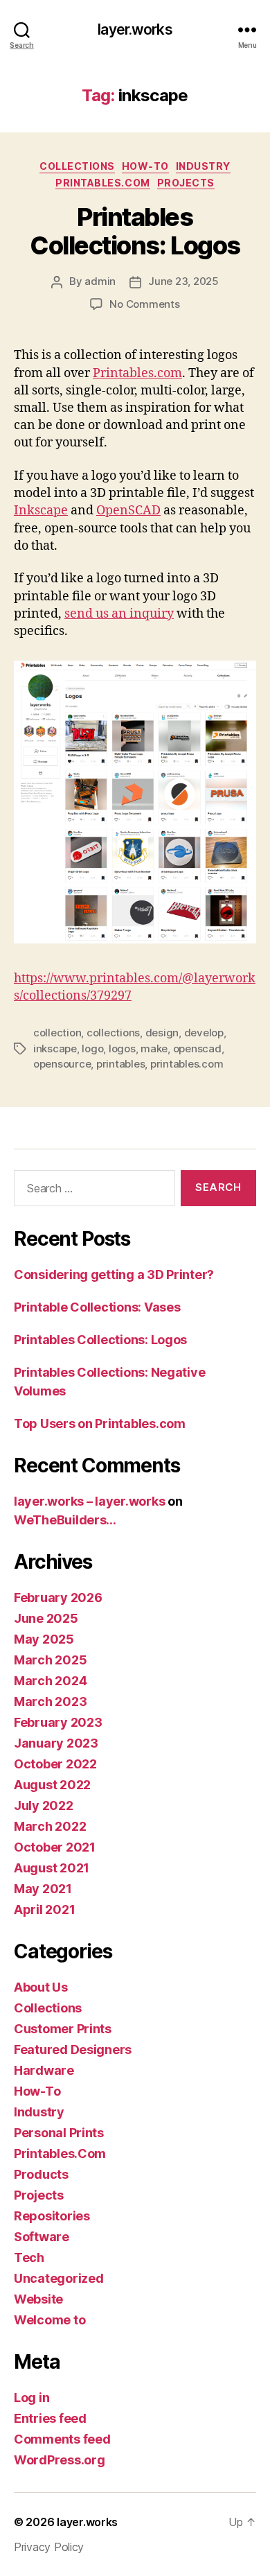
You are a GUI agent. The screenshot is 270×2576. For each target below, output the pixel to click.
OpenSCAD (128, 511)
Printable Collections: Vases (97, 1307)
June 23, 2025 (183, 281)
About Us (41, 1987)
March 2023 (50, 1702)
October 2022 (55, 1764)
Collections (77, 166)
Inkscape (41, 511)
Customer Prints (63, 2029)
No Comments (144, 304)
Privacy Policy (49, 2547)
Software (42, 2237)
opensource (62, 1064)
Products (41, 2174)
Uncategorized (59, 2278)
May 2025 (44, 1639)
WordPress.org (60, 2460)
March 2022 (50, 1826)
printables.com (187, 1064)
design (162, 1033)
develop (204, 1033)
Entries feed (50, 2418)
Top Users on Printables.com (100, 1424)
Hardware (44, 2070)
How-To (145, 166)
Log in (31, 2397)
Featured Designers (73, 2050)
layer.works (135, 29)
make (154, 1048)
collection (57, 1033)
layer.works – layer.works (89, 1501)
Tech (29, 2257)
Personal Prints (59, 2133)
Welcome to (49, 2320)
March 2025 (50, 1660)
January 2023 (56, 1743)
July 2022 (44, 1805)
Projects (186, 183)
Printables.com (137, 373)
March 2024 (50, 1681)
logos (122, 1048)
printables (120, 1064)
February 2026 (58, 1598)
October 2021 (55, 1847)
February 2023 (58, 1722)
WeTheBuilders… (65, 1520)
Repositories (52, 2216)
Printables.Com (102, 183)
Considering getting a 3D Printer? (114, 1274)
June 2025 (46, 1618)
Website (38, 2299)
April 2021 (44, 1909)
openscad (197, 1048)
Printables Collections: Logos (135, 231)
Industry (203, 166)
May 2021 (43, 1889)
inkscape (55, 1048)
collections (113, 1033)
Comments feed (62, 2439)
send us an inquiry (119, 614)
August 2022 (52, 1785)
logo (92, 1048)
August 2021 (52, 1868)
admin (100, 281)
